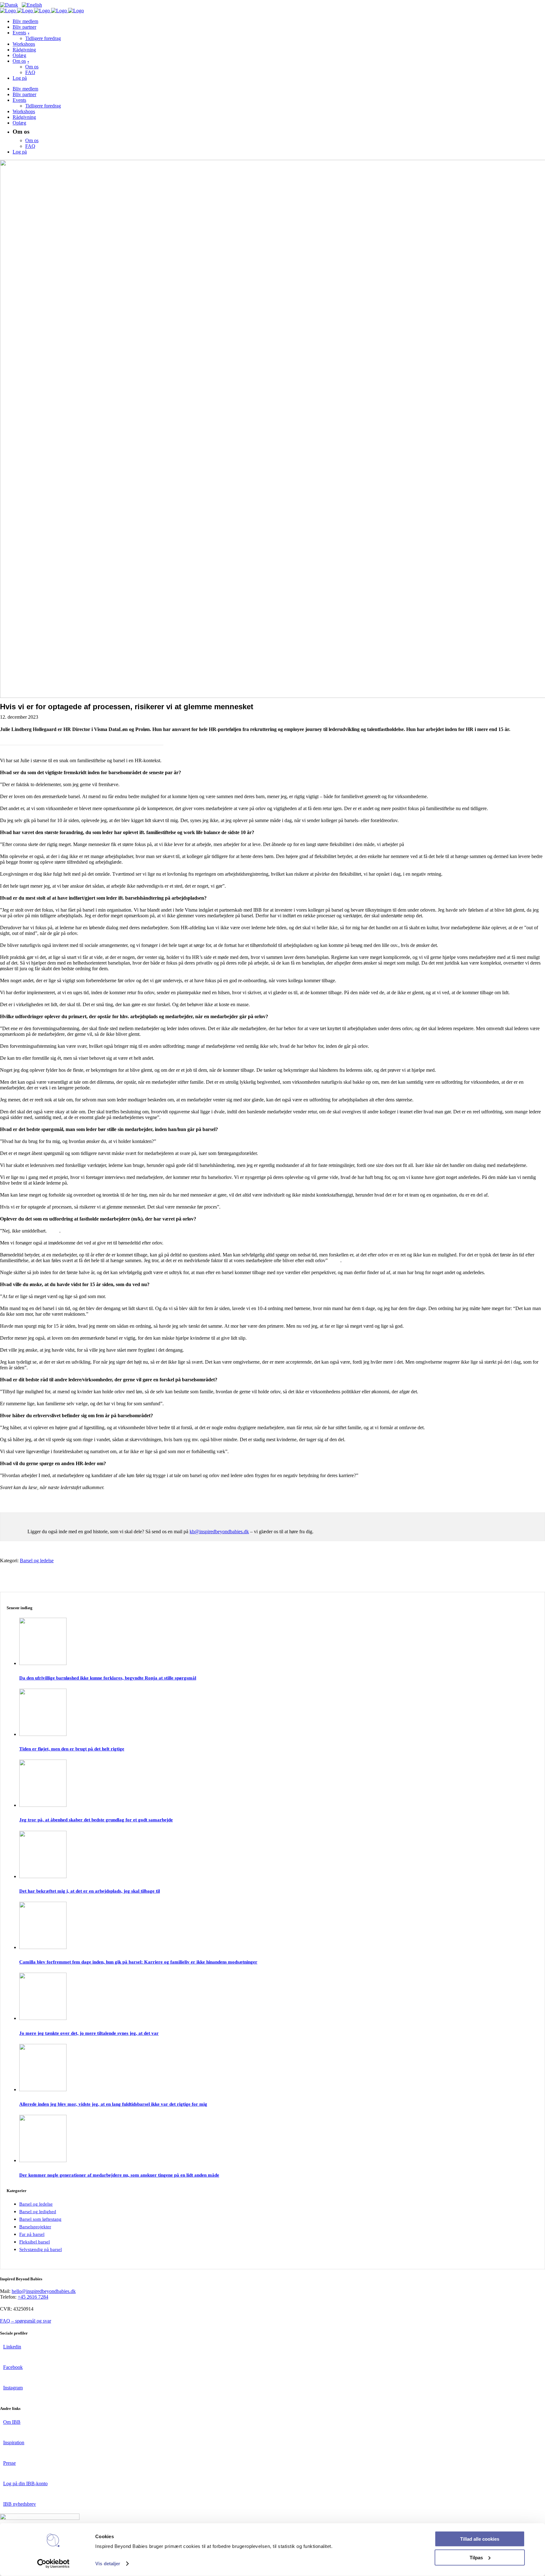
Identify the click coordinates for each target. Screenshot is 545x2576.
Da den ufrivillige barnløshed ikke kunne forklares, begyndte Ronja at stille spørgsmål (108, 1678)
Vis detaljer (108, 2564)
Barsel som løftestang (40, 2219)
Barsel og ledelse (37, 1561)
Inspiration (14, 2443)
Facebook (13, 2367)
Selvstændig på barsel (41, 2249)
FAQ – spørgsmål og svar (26, 2321)
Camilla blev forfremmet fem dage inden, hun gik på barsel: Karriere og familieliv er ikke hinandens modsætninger (138, 1962)
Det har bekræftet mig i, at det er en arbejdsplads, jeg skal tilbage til (90, 1891)
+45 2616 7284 (33, 2297)
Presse (9, 2463)
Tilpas (476, 2557)
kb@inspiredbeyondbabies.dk (219, 1532)
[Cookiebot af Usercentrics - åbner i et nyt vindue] (53, 2564)
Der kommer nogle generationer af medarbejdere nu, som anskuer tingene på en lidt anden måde (119, 2175)
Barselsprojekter (35, 2227)
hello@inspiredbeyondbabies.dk (44, 2291)
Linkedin (12, 2347)
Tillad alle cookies (480, 2539)
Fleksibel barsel (35, 2242)
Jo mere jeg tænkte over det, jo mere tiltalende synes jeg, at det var (89, 2033)
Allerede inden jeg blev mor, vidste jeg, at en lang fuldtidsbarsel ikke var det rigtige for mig (113, 2104)
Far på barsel (32, 2234)
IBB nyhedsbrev (20, 2504)
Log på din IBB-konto (25, 2483)
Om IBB (12, 2422)
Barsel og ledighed (38, 2212)
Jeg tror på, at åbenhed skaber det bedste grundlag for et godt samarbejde (96, 1820)
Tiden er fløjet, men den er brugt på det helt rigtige (72, 1749)
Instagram (13, 2388)
